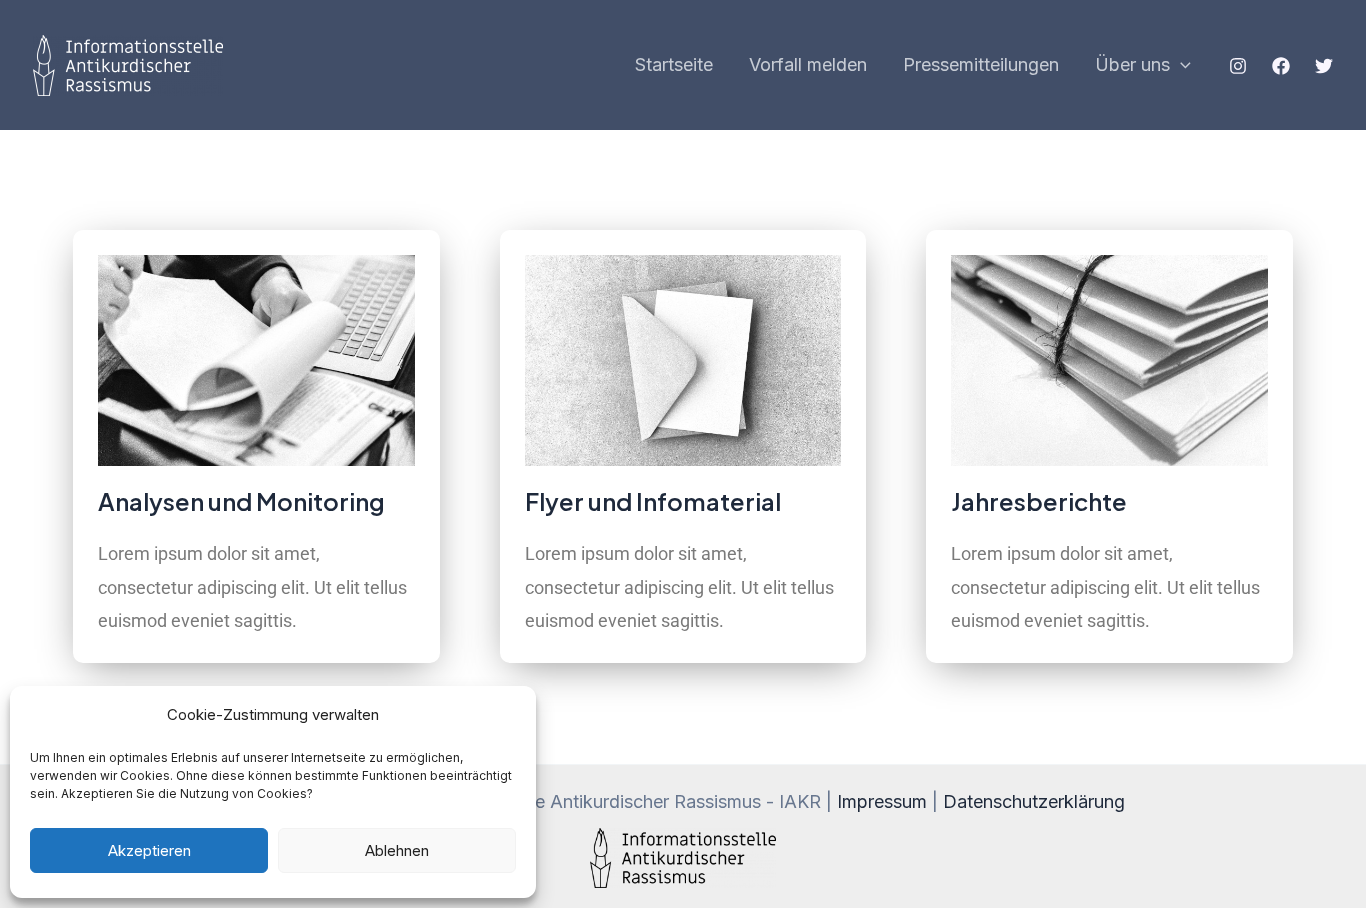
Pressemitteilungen (981, 64)
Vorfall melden (808, 64)
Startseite (674, 64)
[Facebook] (1281, 66)
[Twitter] (1324, 66)
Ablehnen (397, 850)
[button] (1180, 65)
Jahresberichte (1039, 501)
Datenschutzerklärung (1034, 801)
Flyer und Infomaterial (653, 501)
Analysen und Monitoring (241, 501)
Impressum (882, 801)
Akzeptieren (149, 850)
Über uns (1132, 64)
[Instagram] (1238, 66)
